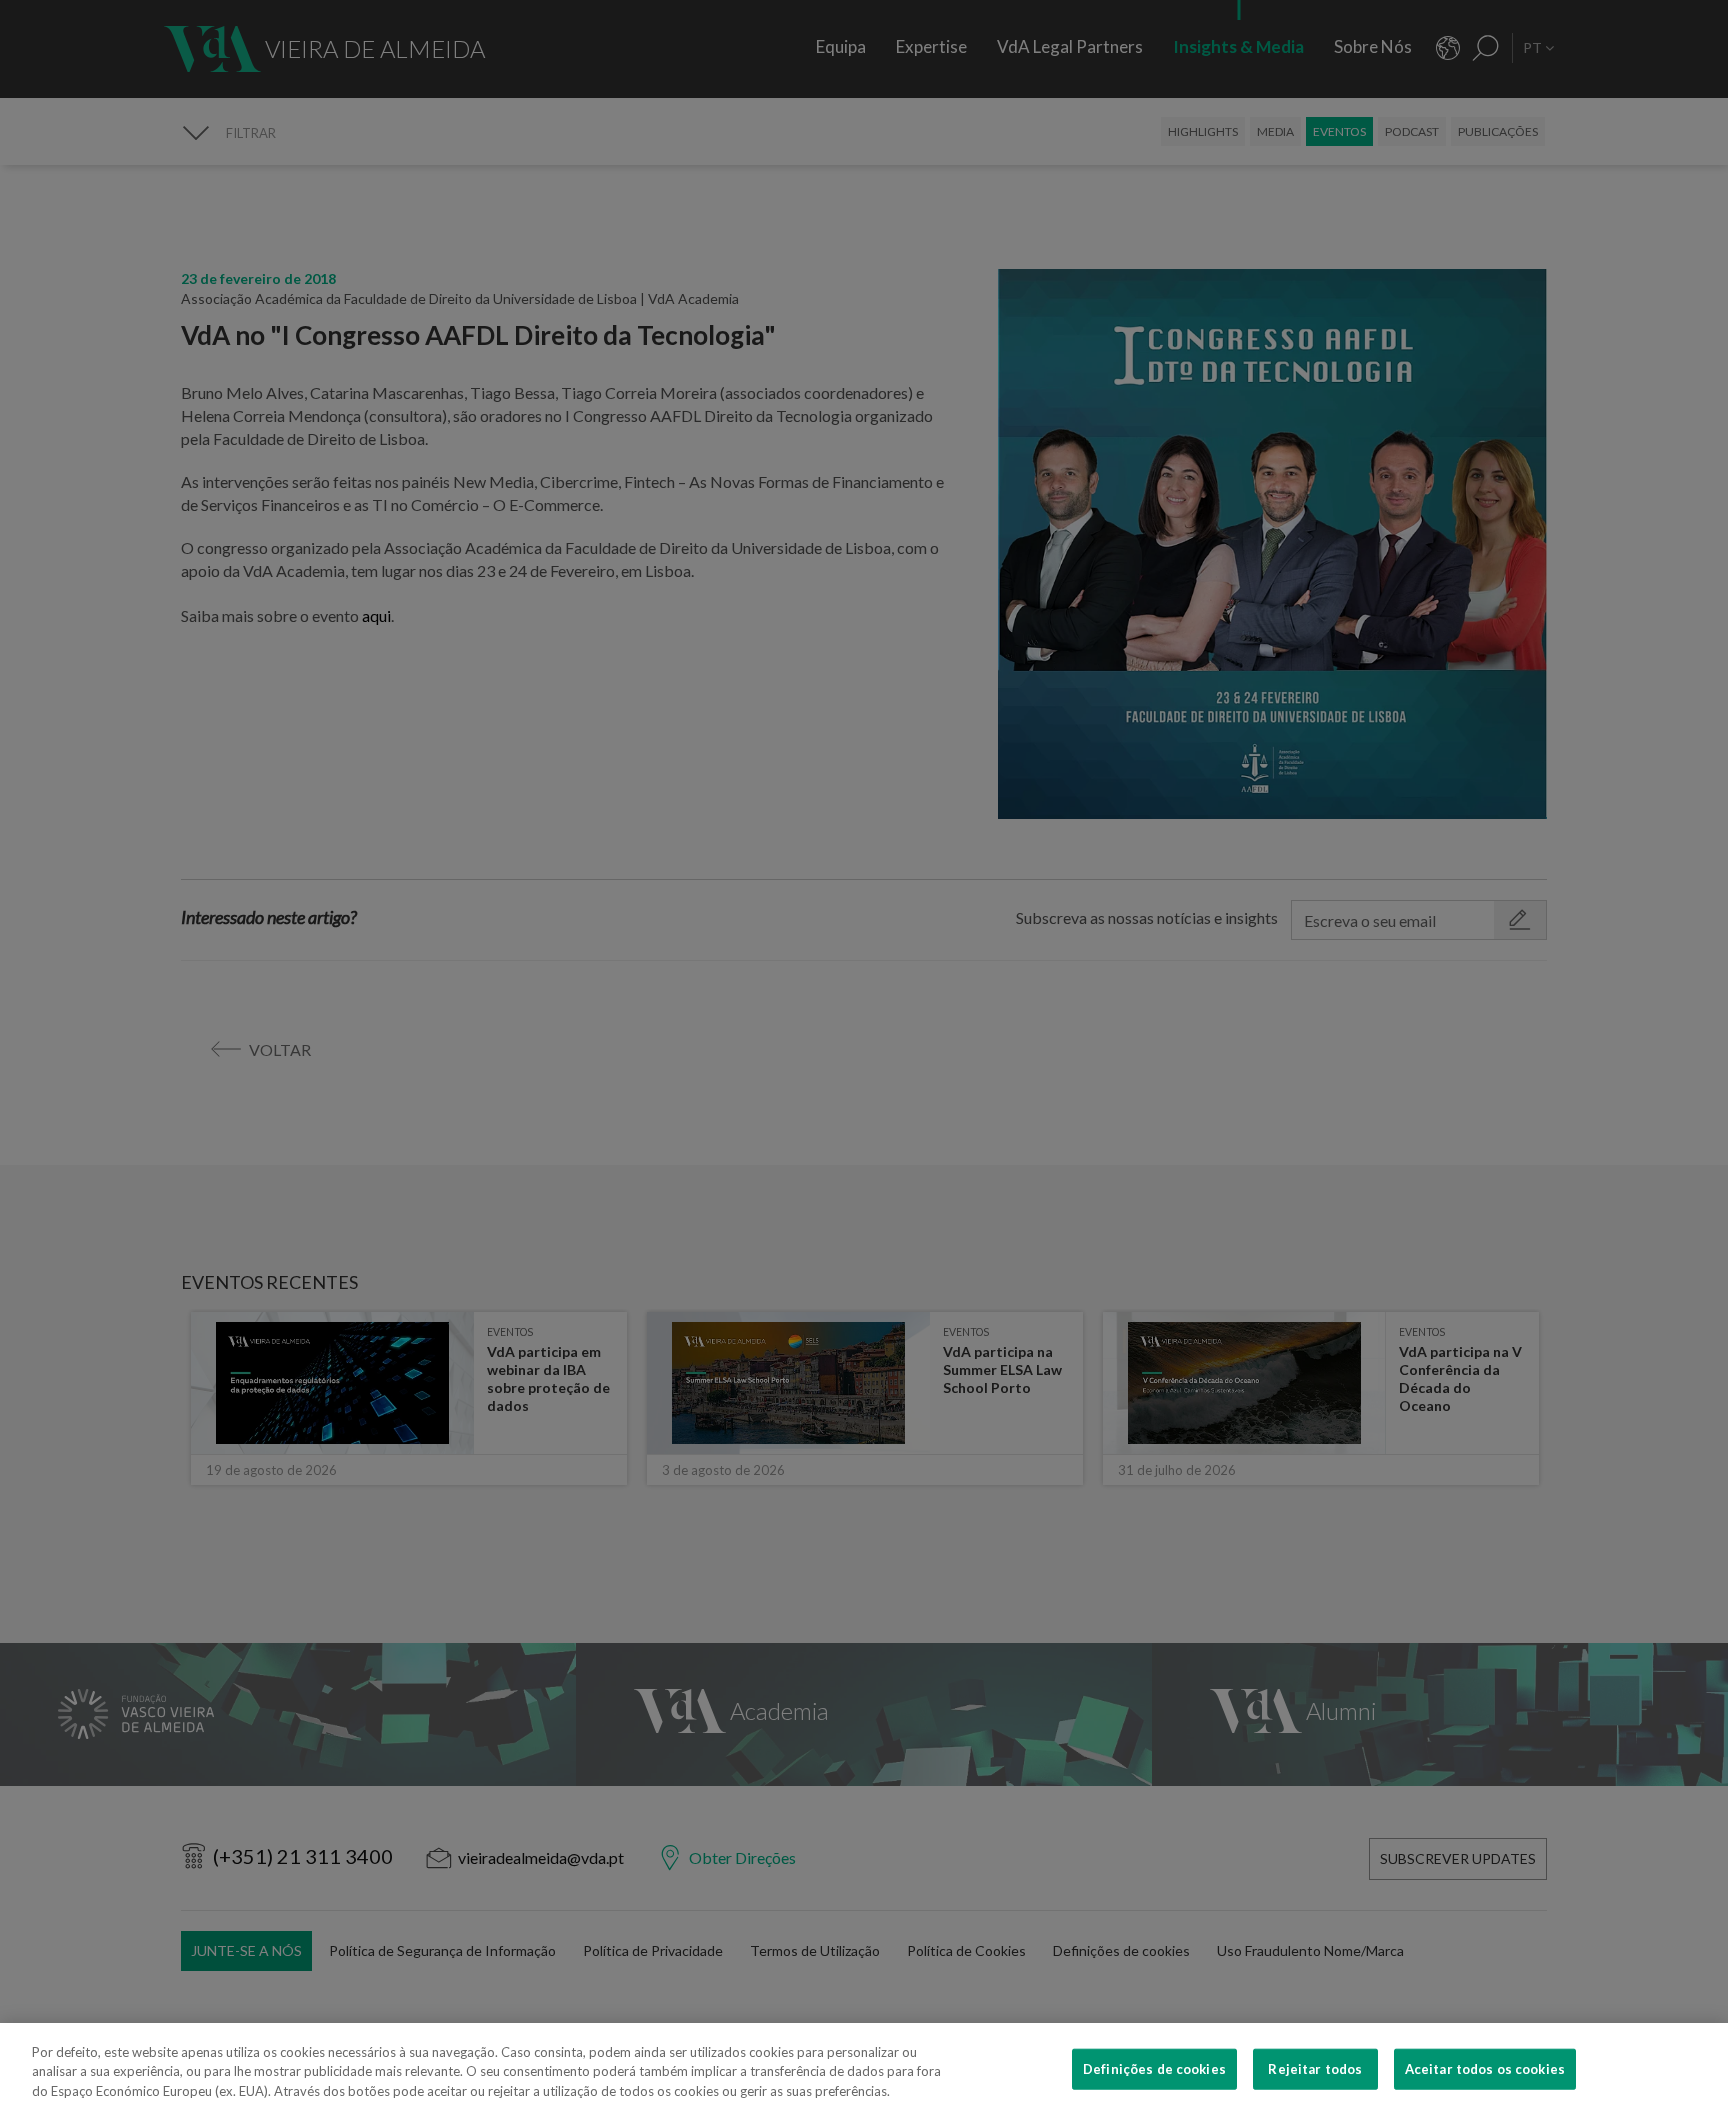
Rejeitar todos (1315, 2068)
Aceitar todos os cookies (1485, 2068)
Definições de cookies (1154, 2068)
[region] (864, 2067)
